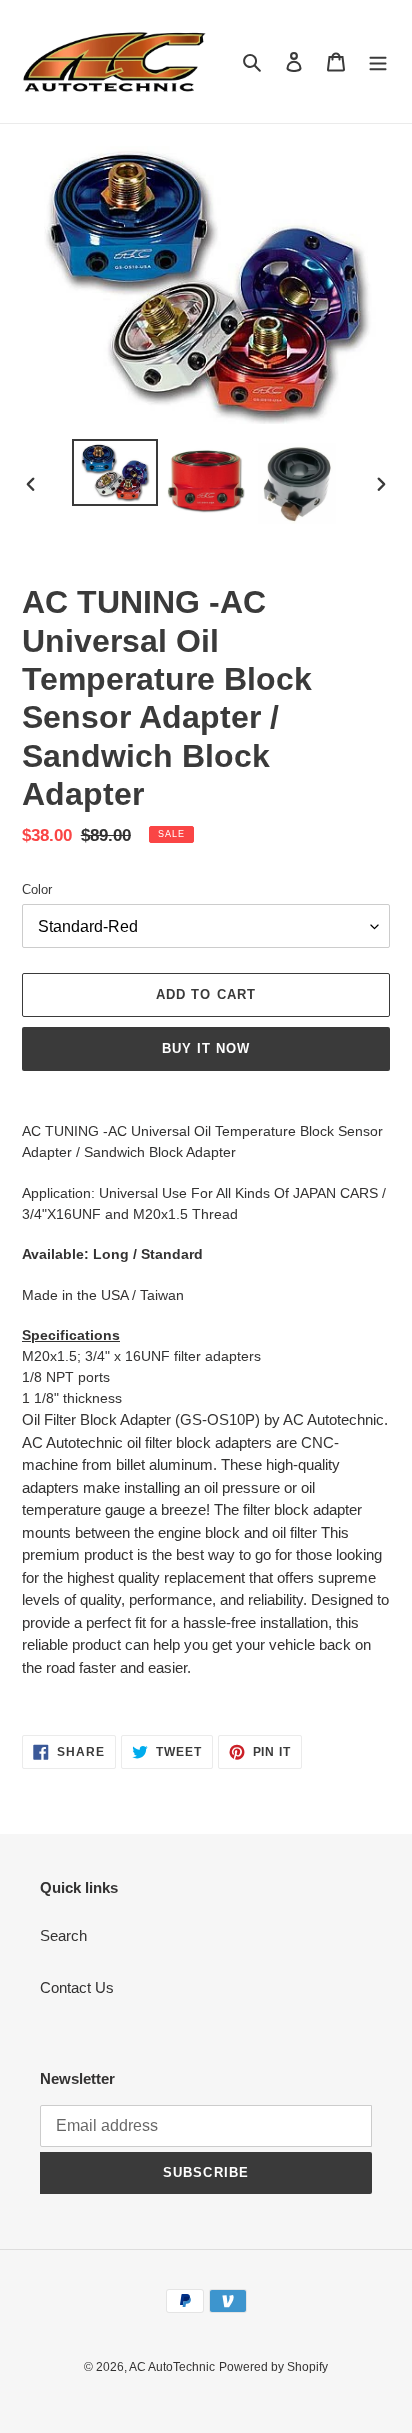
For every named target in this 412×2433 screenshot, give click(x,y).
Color (37, 889)
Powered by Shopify (273, 2367)
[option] (115, 472)
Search (63, 1935)
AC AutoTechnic (172, 2367)
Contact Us (77, 1987)
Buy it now (206, 1048)
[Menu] (378, 61)
